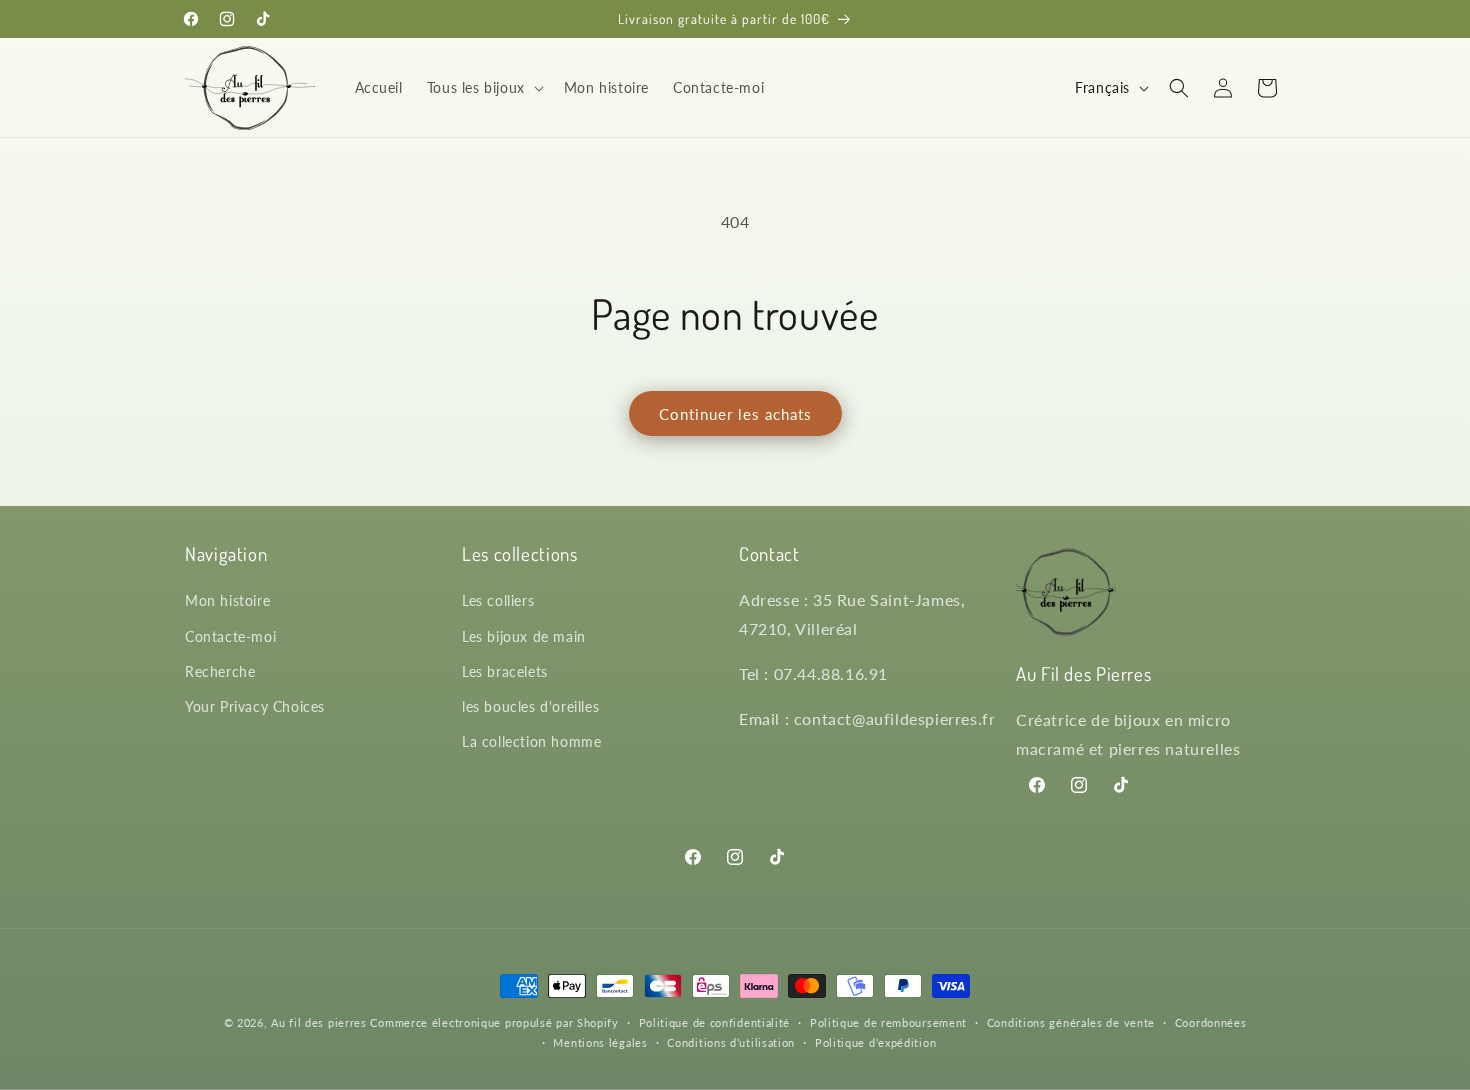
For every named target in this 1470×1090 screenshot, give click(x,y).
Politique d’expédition (875, 1042)
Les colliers (498, 601)
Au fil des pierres (319, 1022)
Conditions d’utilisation (731, 1042)
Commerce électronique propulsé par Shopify (494, 1022)
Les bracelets (505, 671)
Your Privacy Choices (255, 706)
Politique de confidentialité (715, 1022)
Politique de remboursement (888, 1022)
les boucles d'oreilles (530, 706)
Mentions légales (600, 1042)
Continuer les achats (735, 414)
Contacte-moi (230, 636)
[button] (483, 88)
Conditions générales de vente (1071, 1022)
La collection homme (531, 741)
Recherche (220, 671)
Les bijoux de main (524, 636)
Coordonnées (1211, 1022)
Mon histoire (227, 601)
